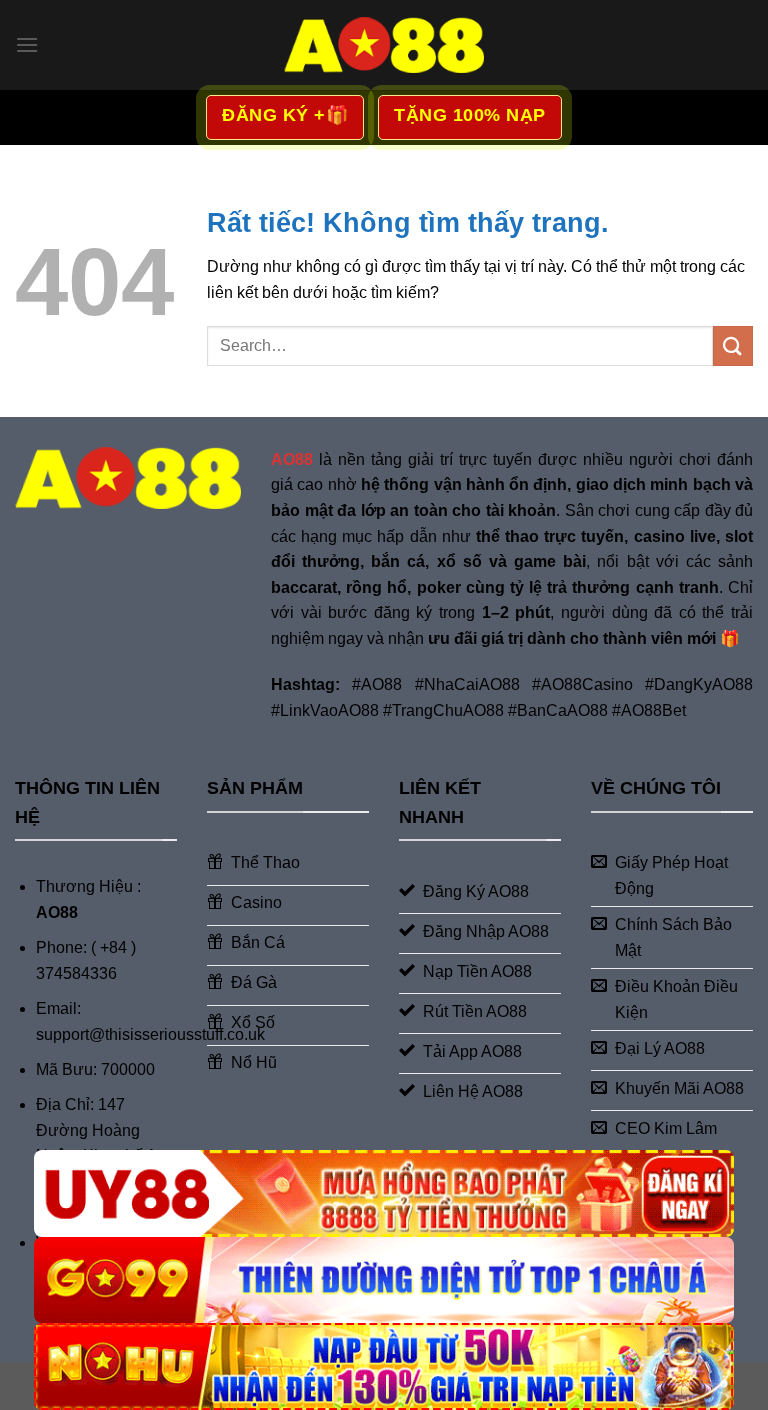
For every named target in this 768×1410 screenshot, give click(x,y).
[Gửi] (733, 345)
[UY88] (384, 1193)
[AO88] (384, 44)
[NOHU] (384, 1366)
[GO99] (384, 1280)
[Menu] (27, 44)
